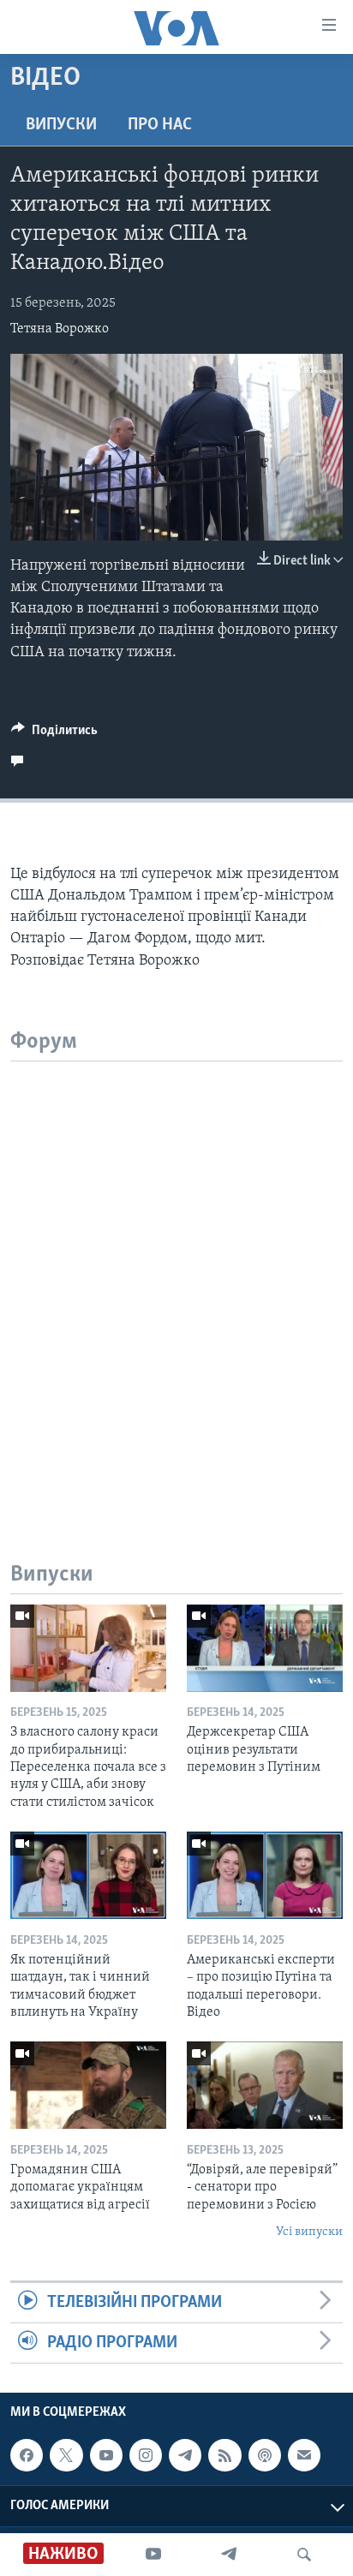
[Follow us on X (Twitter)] (66, 2455)
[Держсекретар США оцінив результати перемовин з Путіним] (265, 1648)
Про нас (160, 125)
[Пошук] (304, 2555)
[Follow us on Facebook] (27, 2455)
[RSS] (224, 2455)
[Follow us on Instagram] (146, 2455)
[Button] (54, 734)
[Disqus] (176, 1276)
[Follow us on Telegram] (185, 2455)
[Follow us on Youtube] (106, 2455)
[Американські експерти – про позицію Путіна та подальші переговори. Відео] (265, 1875)
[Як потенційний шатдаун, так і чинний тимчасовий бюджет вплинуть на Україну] (88, 1875)
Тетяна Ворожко (60, 329)
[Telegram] (229, 2555)
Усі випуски (309, 2232)
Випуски (61, 125)
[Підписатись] (304, 2455)
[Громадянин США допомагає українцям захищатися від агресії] (88, 2085)
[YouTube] (153, 2555)
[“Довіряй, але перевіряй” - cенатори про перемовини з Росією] (265, 2085)
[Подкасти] (265, 2455)
